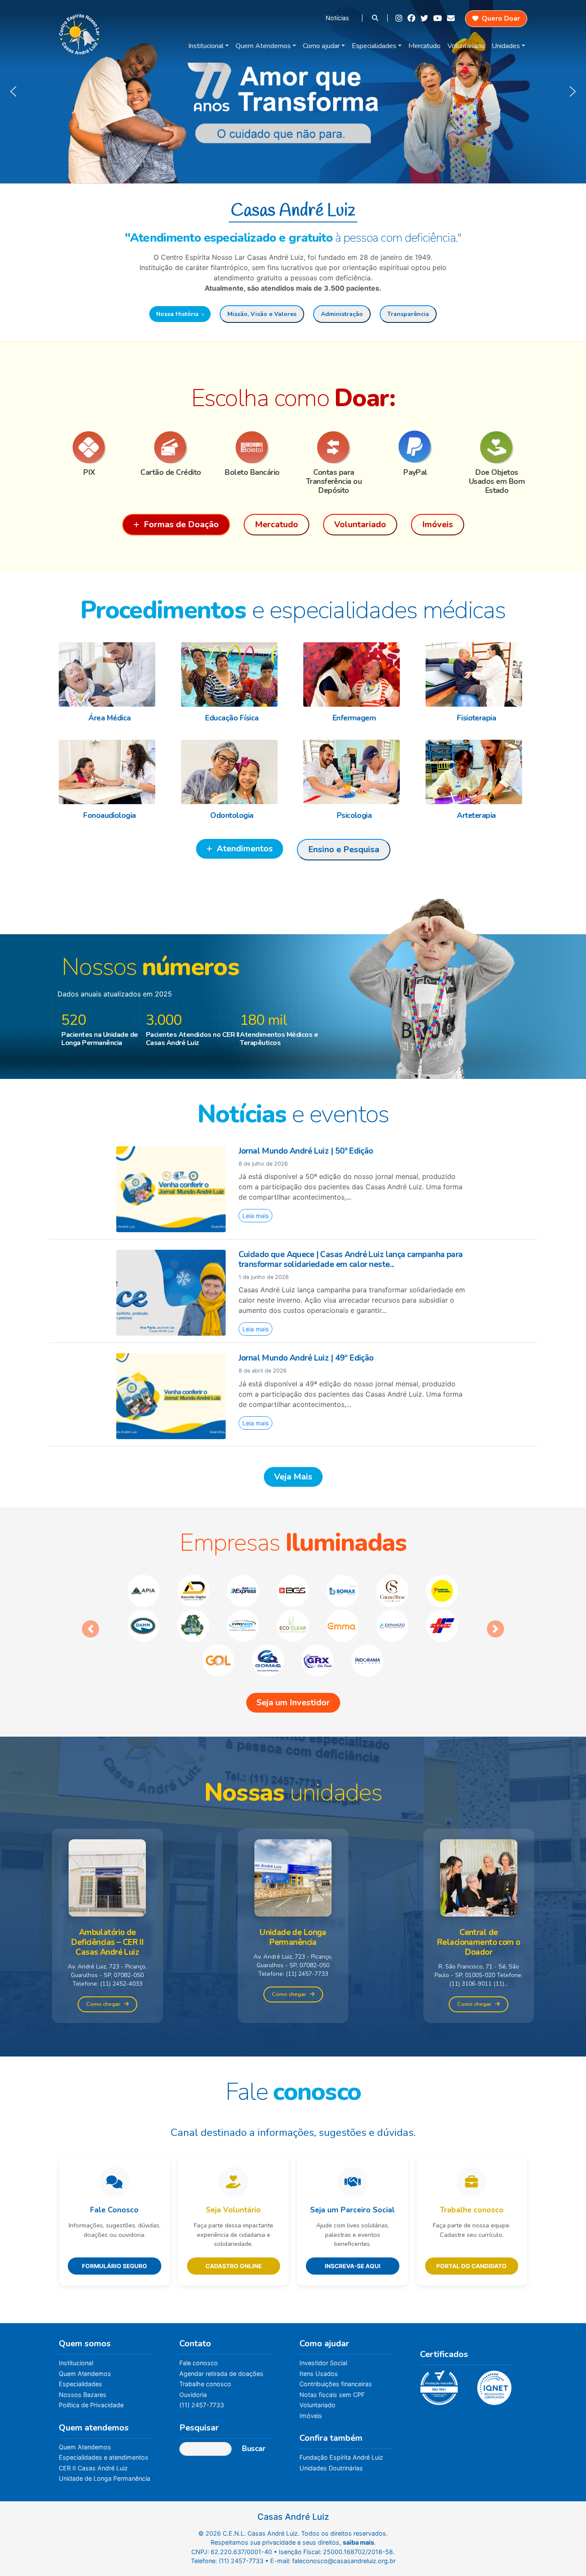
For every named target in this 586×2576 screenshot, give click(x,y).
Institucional (206, 46)
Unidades (506, 46)
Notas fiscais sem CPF (332, 2360)
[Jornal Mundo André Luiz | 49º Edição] (171, 1396)
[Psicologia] (354, 772)
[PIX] (89, 447)
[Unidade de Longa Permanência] (293, 1843)
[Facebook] (412, 18)
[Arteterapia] (476, 772)
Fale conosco (199, 2328)
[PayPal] (415, 447)
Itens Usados (319, 2339)
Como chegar (103, 1969)
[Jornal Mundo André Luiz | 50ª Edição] (171, 1188)
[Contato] (452, 18)
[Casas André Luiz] (79, 32)
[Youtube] (438, 18)
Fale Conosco (114, 2175)
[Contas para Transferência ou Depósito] (334, 447)
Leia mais (255, 1216)
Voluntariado (466, 46)
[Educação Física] (232, 674)
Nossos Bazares (83, 2360)
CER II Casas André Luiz (93, 2433)
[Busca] (376, 18)
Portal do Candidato (471, 2231)
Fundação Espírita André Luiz (341, 2423)
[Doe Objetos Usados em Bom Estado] (497, 447)
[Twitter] (425, 18)
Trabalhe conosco (472, 2175)
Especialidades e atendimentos (104, 2423)
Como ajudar (321, 46)
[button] (293, 92)
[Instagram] (400, 18)
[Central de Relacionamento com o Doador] (479, 1843)
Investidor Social (323, 2328)
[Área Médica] (110, 674)
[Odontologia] (232, 772)
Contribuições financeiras (336, 2349)
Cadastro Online (234, 2231)
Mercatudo (424, 46)
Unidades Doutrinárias (331, 2433)
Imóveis (311, 2381)
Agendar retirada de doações (221, 2339)
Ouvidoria (193, 2360)
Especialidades (374, 46)
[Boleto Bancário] (252, 447)
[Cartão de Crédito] (171, 447)
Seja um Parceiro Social (352, 2175)
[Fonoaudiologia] (110, 772)
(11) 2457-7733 (202, 2370)
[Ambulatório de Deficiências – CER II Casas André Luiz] (107, 1843)
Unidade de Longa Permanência (104, 2444)
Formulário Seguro (115, 2231)
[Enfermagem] (354, 674)
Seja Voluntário (233, 2175)
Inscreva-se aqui (353, 2231)
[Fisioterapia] (476, 674)
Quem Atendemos (263, 46)
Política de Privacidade (91, 2370)
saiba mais (358, 2508)
